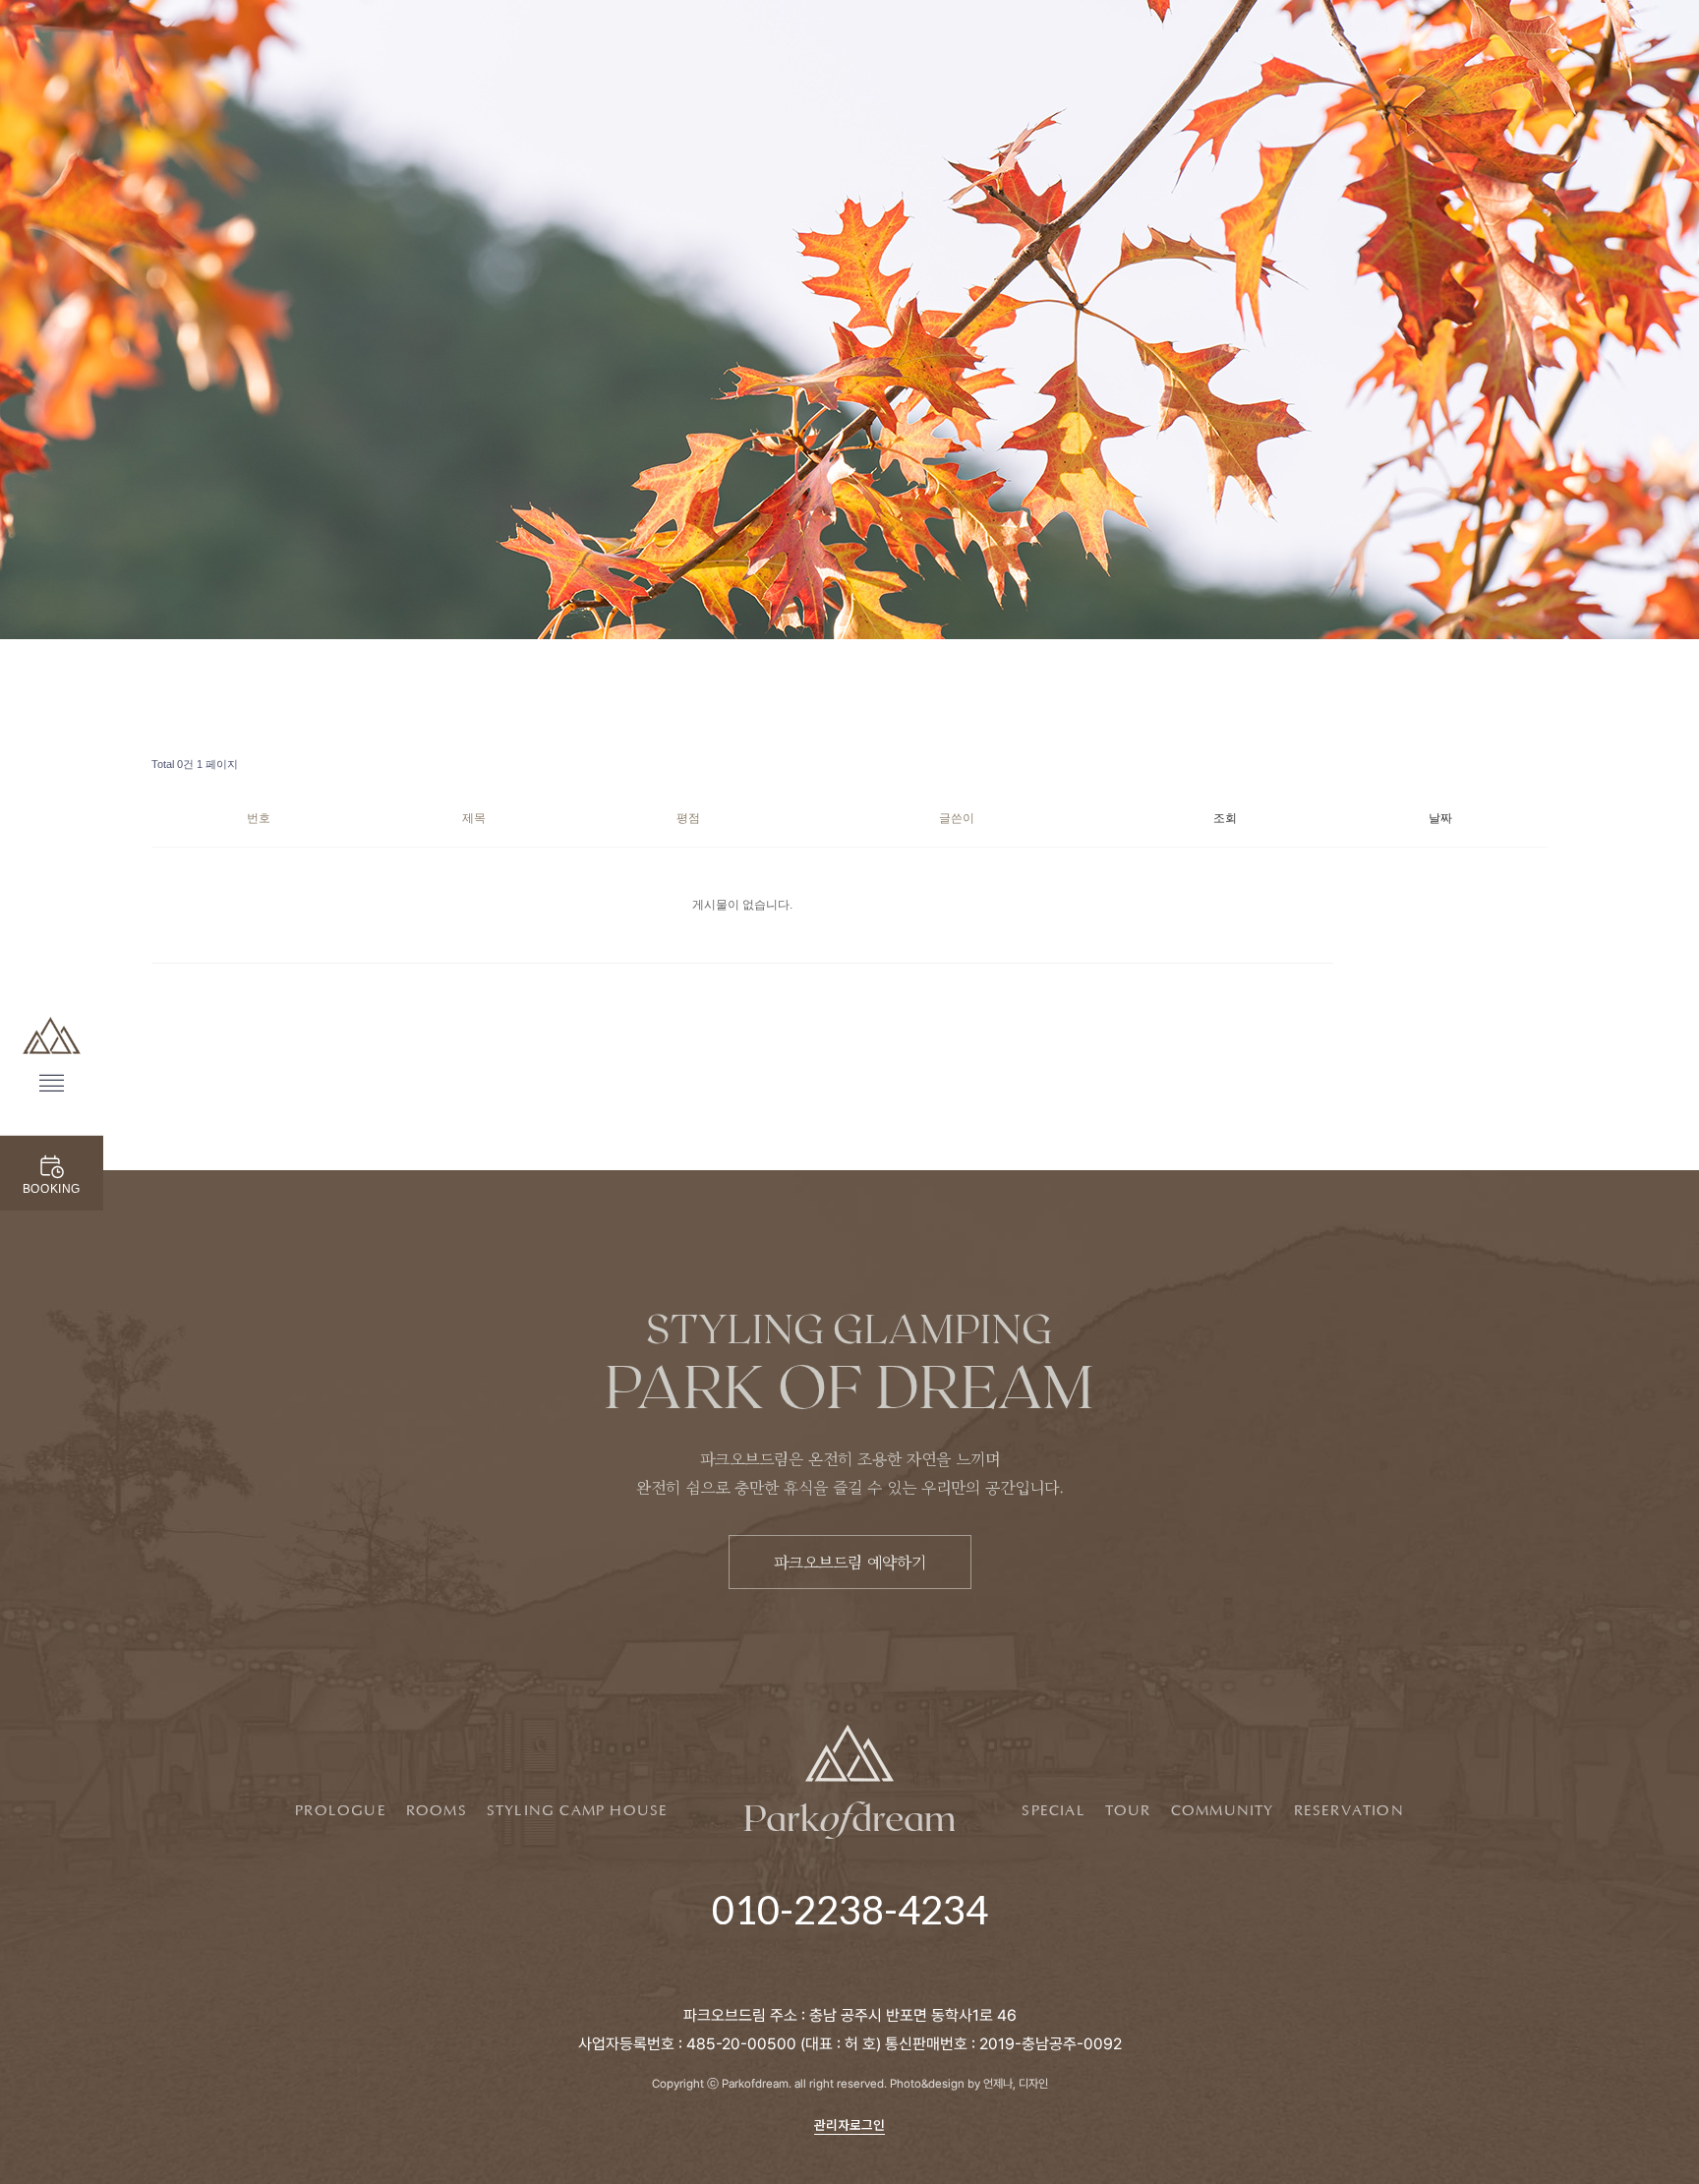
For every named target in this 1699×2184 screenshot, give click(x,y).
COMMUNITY (1223, 1812)
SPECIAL (1053, 1812)
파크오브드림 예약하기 (850, 1562)
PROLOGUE (341, 1812)
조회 (1225, 818)
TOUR (1128, 1812)
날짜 (1440, 818)
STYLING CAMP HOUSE (578, 1812)
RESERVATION (1349, 1812)
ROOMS (437, 1812)
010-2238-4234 (850, 1910)
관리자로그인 (849, 2125)
